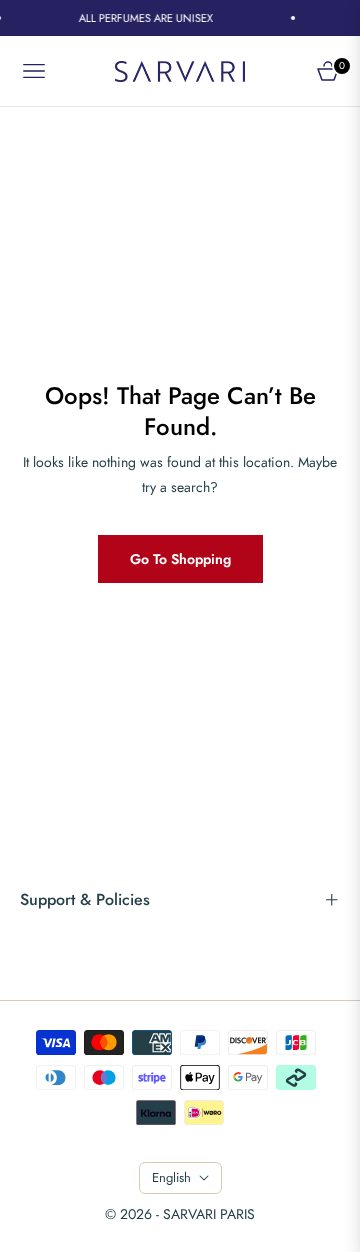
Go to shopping (180, 559)
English (171, 1177)
